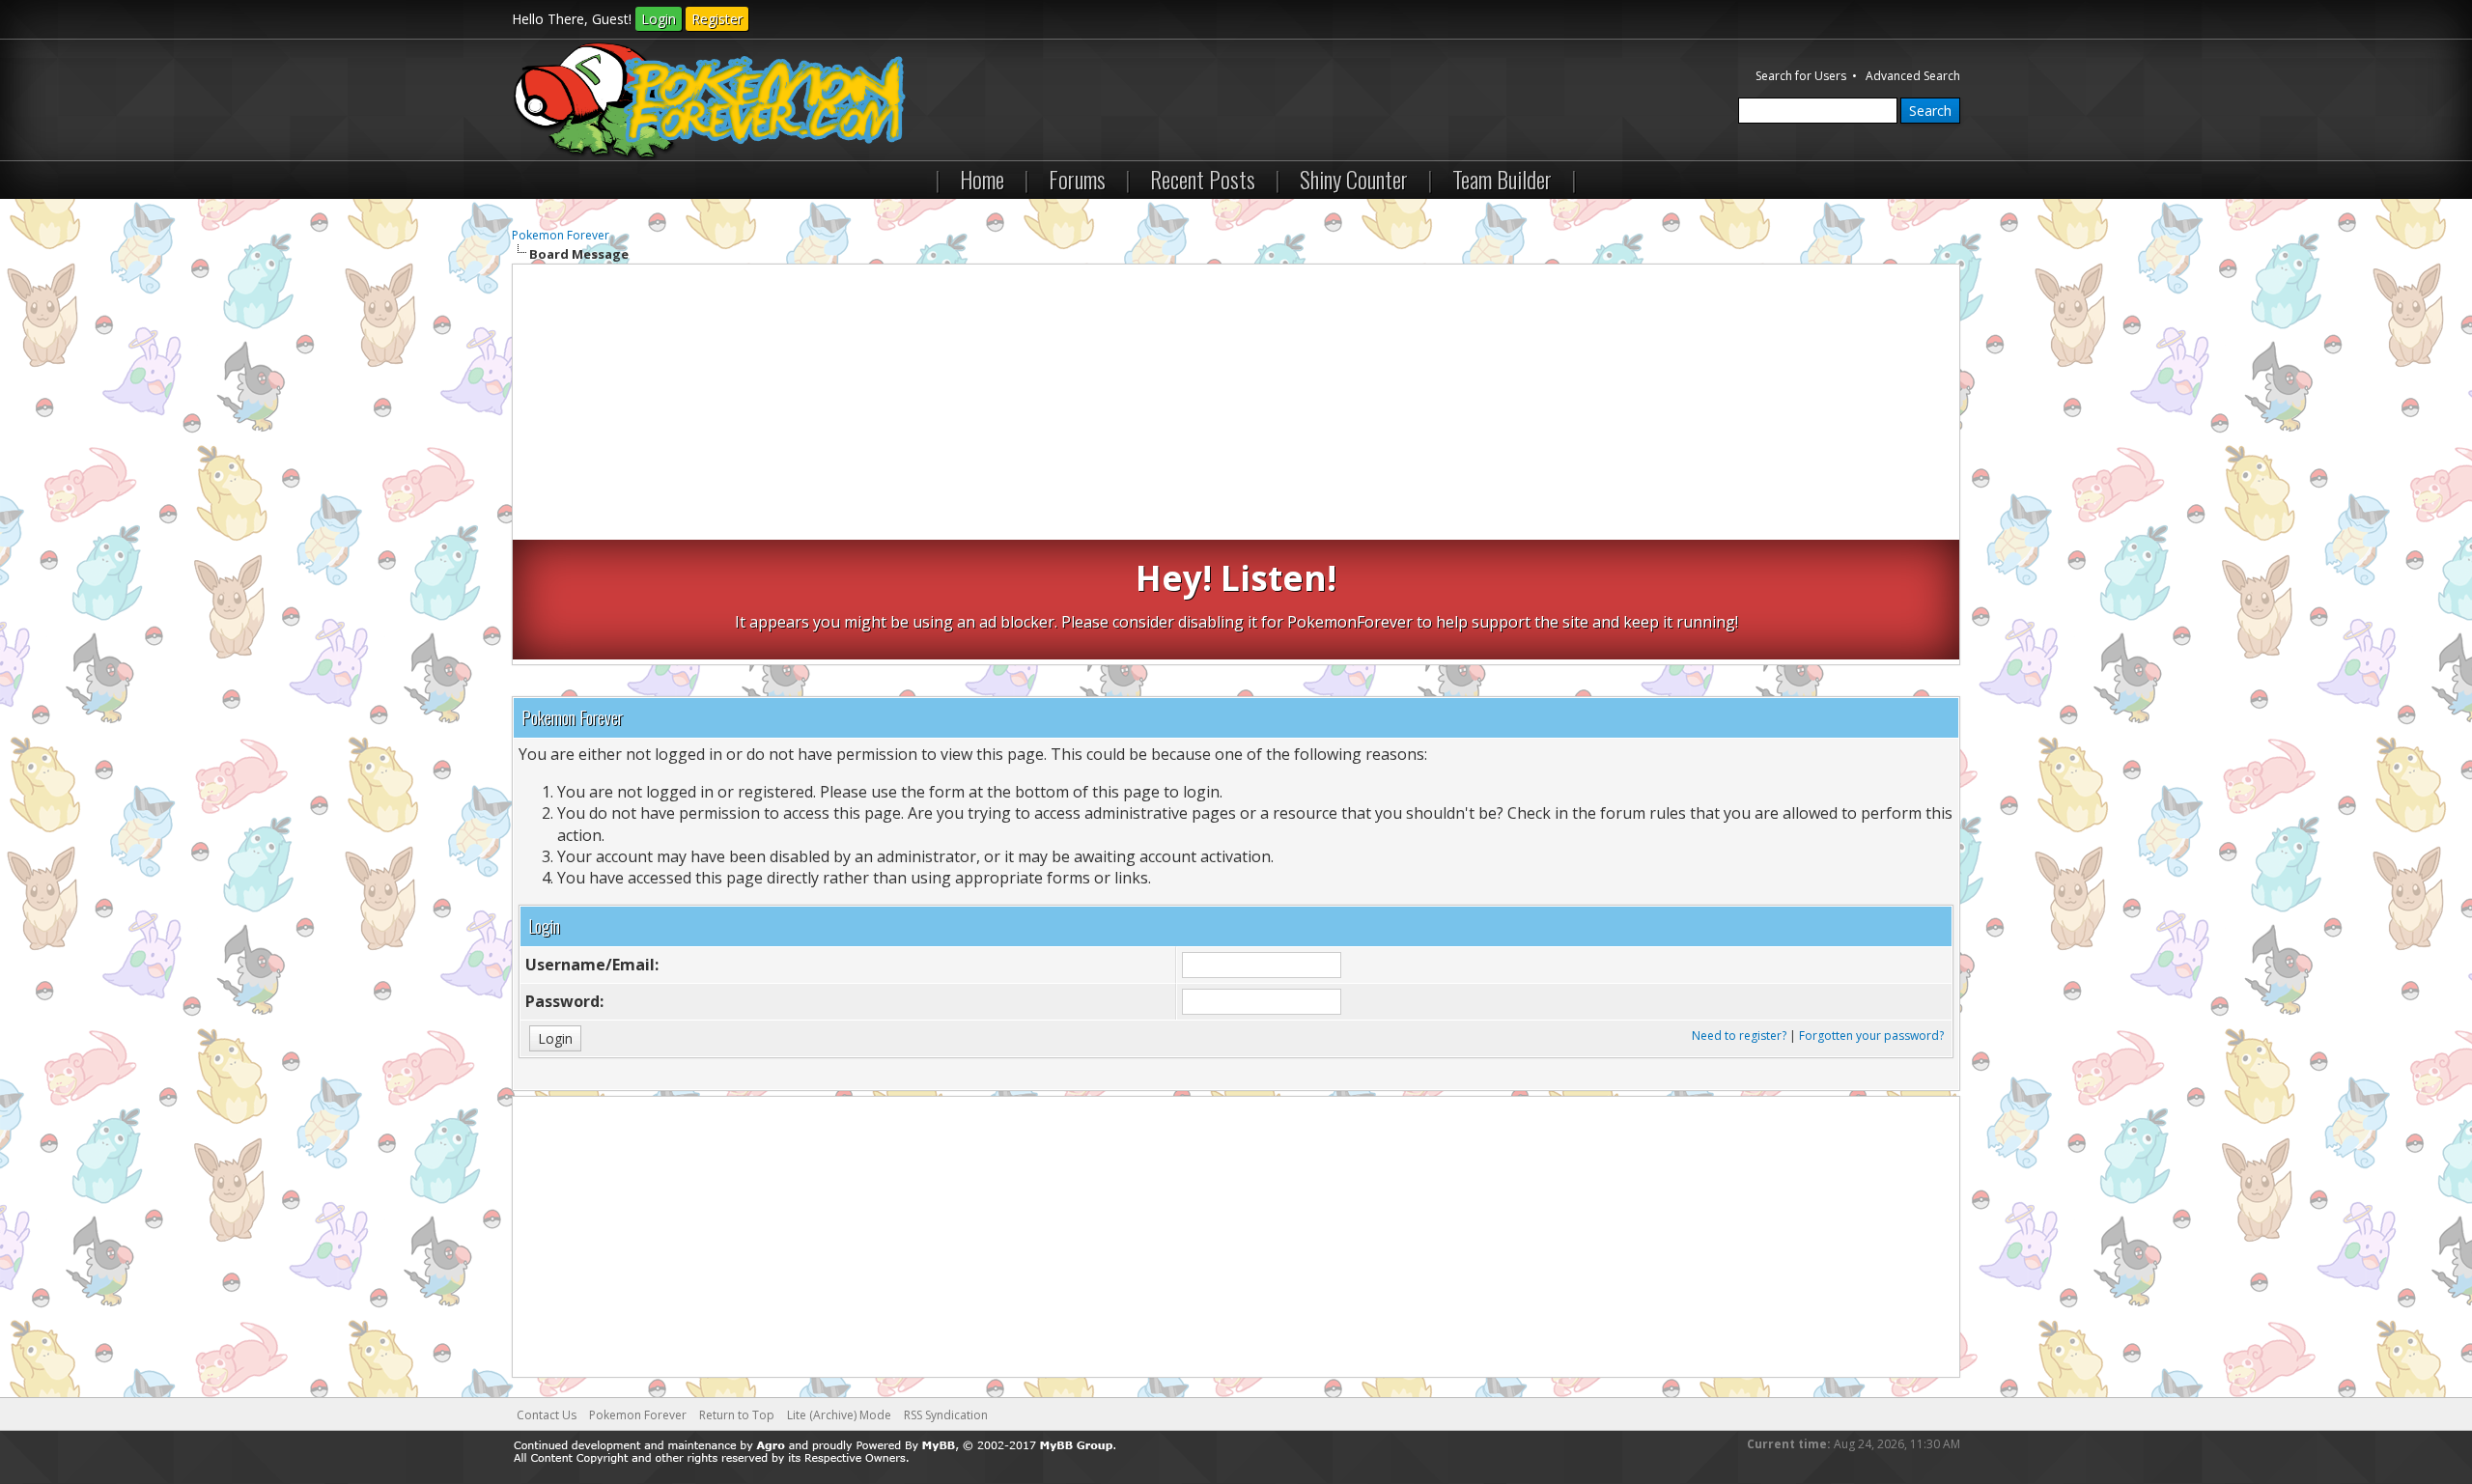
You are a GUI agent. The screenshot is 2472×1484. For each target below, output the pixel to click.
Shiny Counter (1354, 179)
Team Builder (1502, 179)
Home (982, 179)
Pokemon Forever (561, 235)
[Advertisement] (1236, 405)
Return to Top (737, 1415)
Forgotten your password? (1871, 1036)
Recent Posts (1203, 179)
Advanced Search (1913, 76)
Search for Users (1801, 76)
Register (717, 19)
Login (659, 19)
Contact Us (547, 1415)
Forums (1077, 179)
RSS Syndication (946, 1415)
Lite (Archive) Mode (839, 1415)
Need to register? (1739, 1036)
